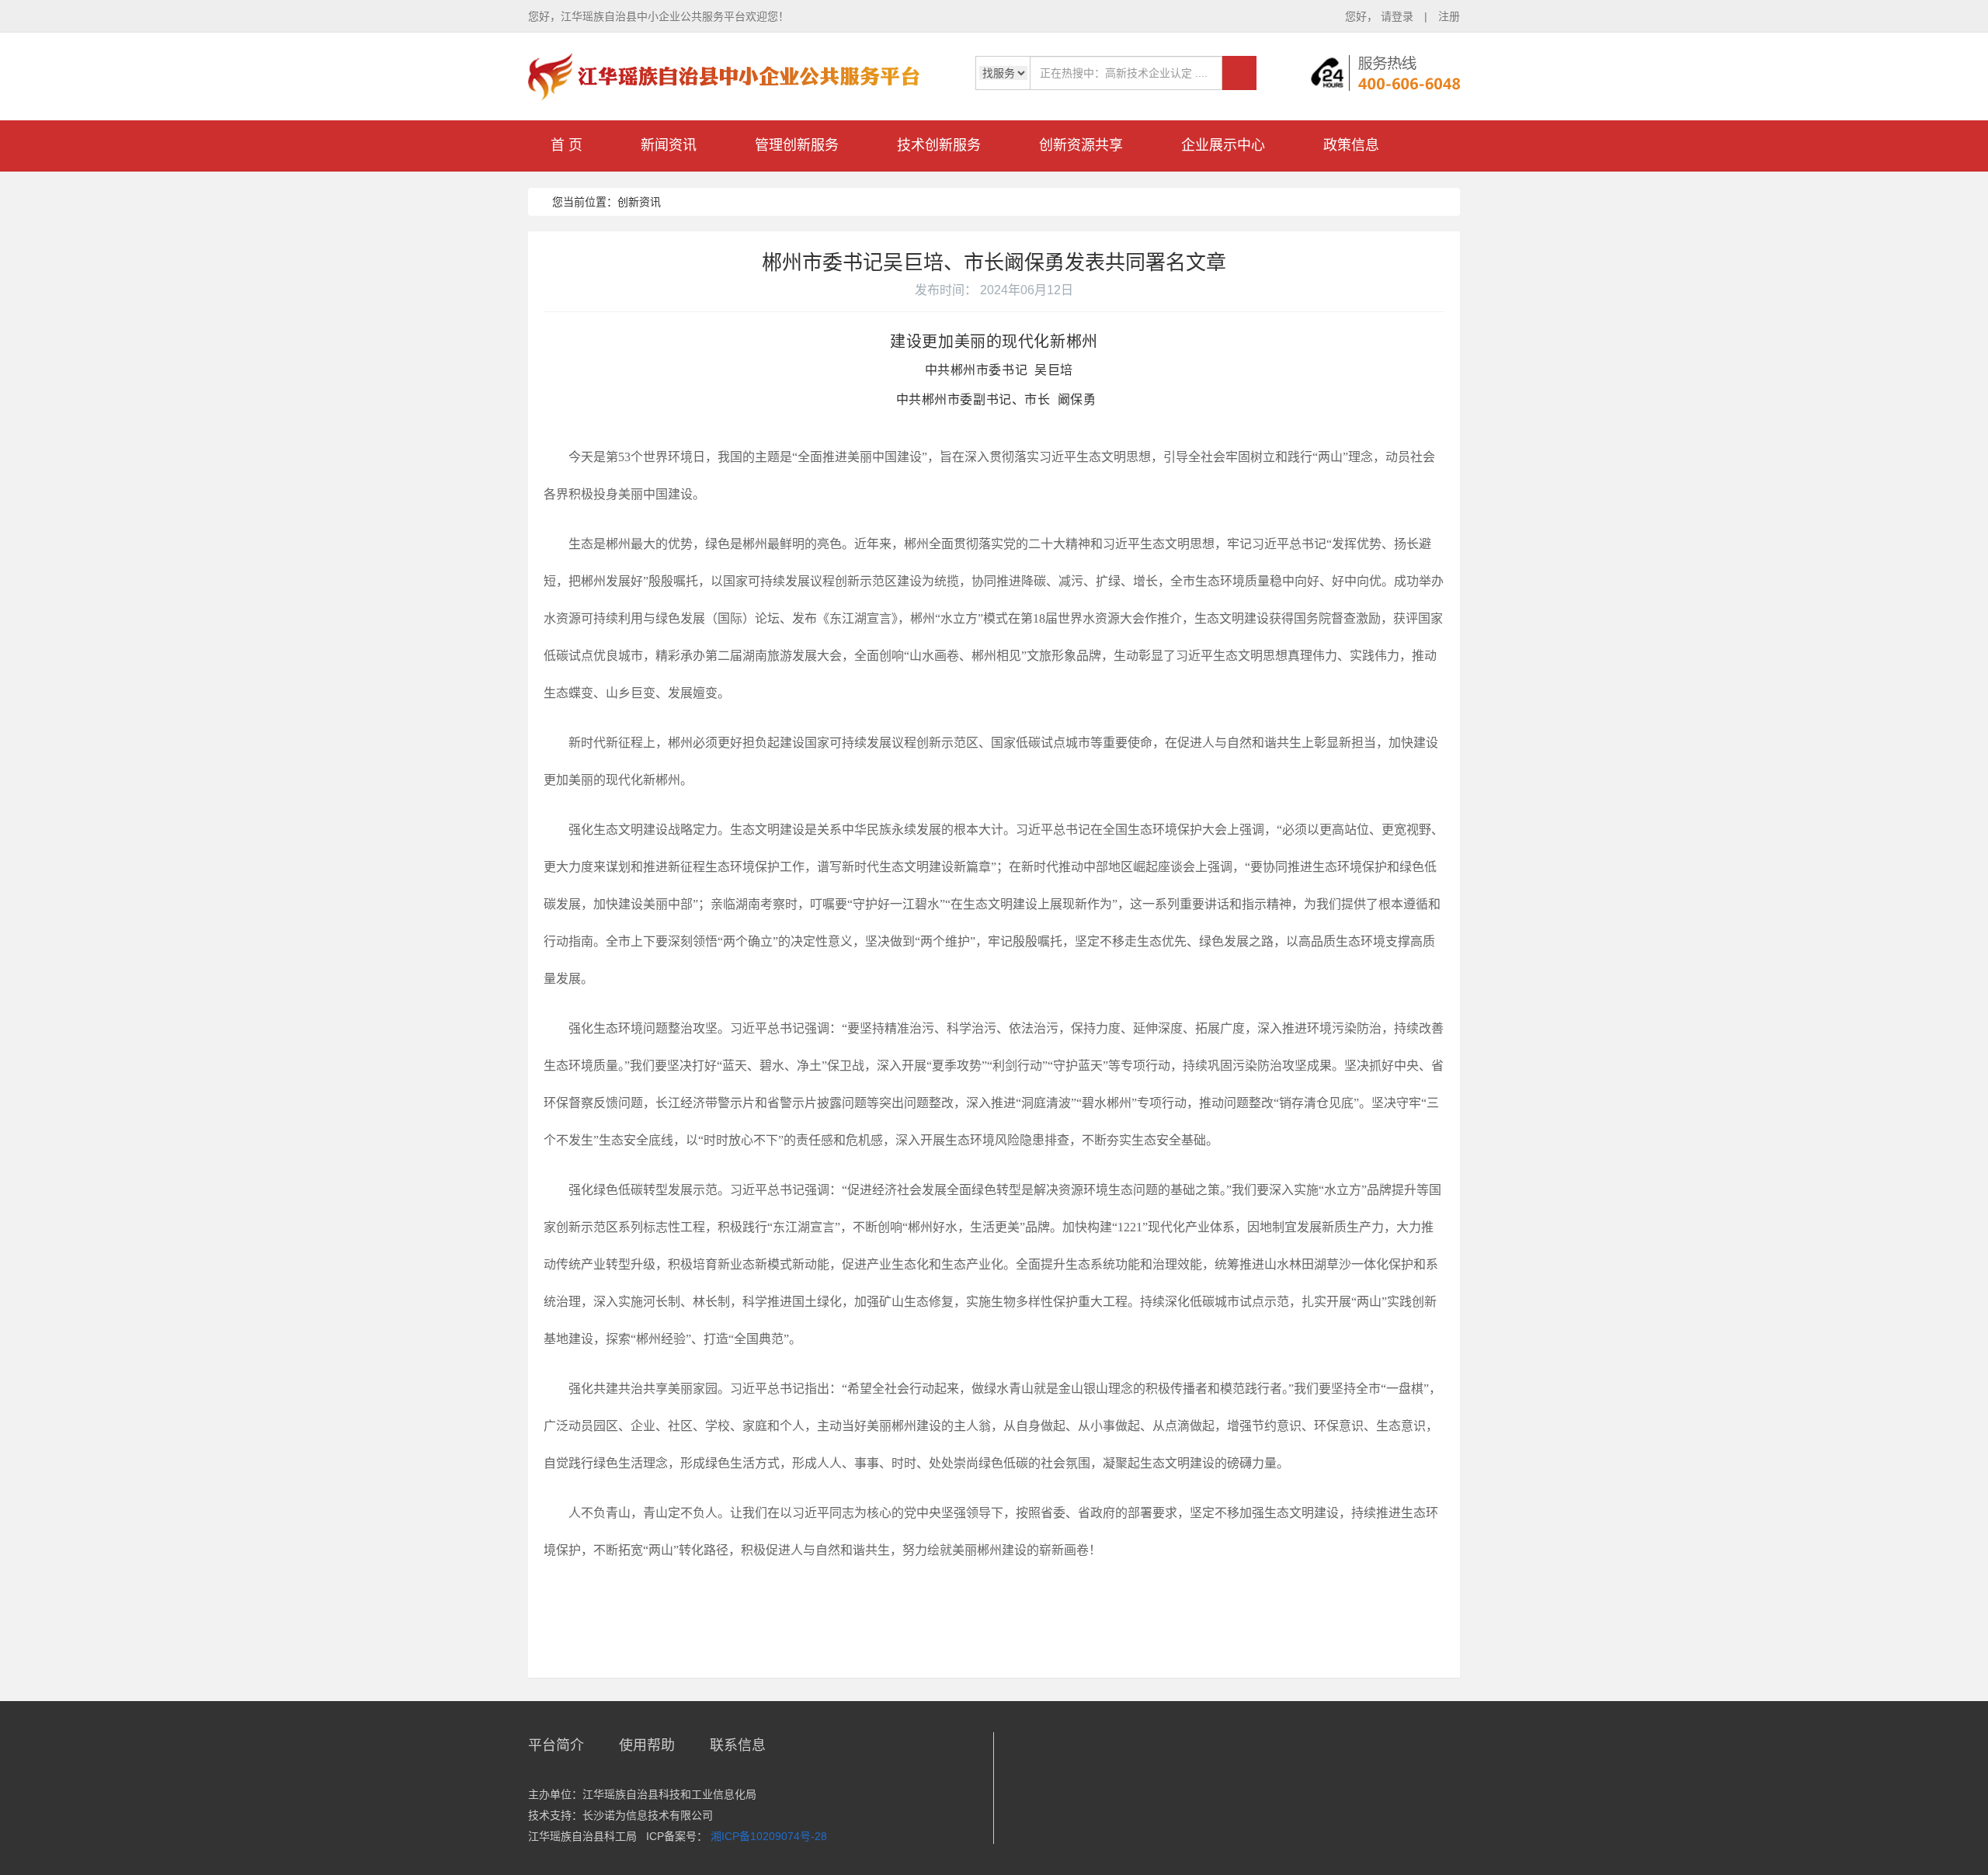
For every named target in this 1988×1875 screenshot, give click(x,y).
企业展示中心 (1223, 145)
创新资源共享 (1081, 145)
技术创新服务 (939, 145)
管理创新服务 (797, 145)
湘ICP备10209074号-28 (769, 1836)
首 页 (567, 145)
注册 (1449, 16)
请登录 (1399, 16)
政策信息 (1351, 145)
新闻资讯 (669, 145)
